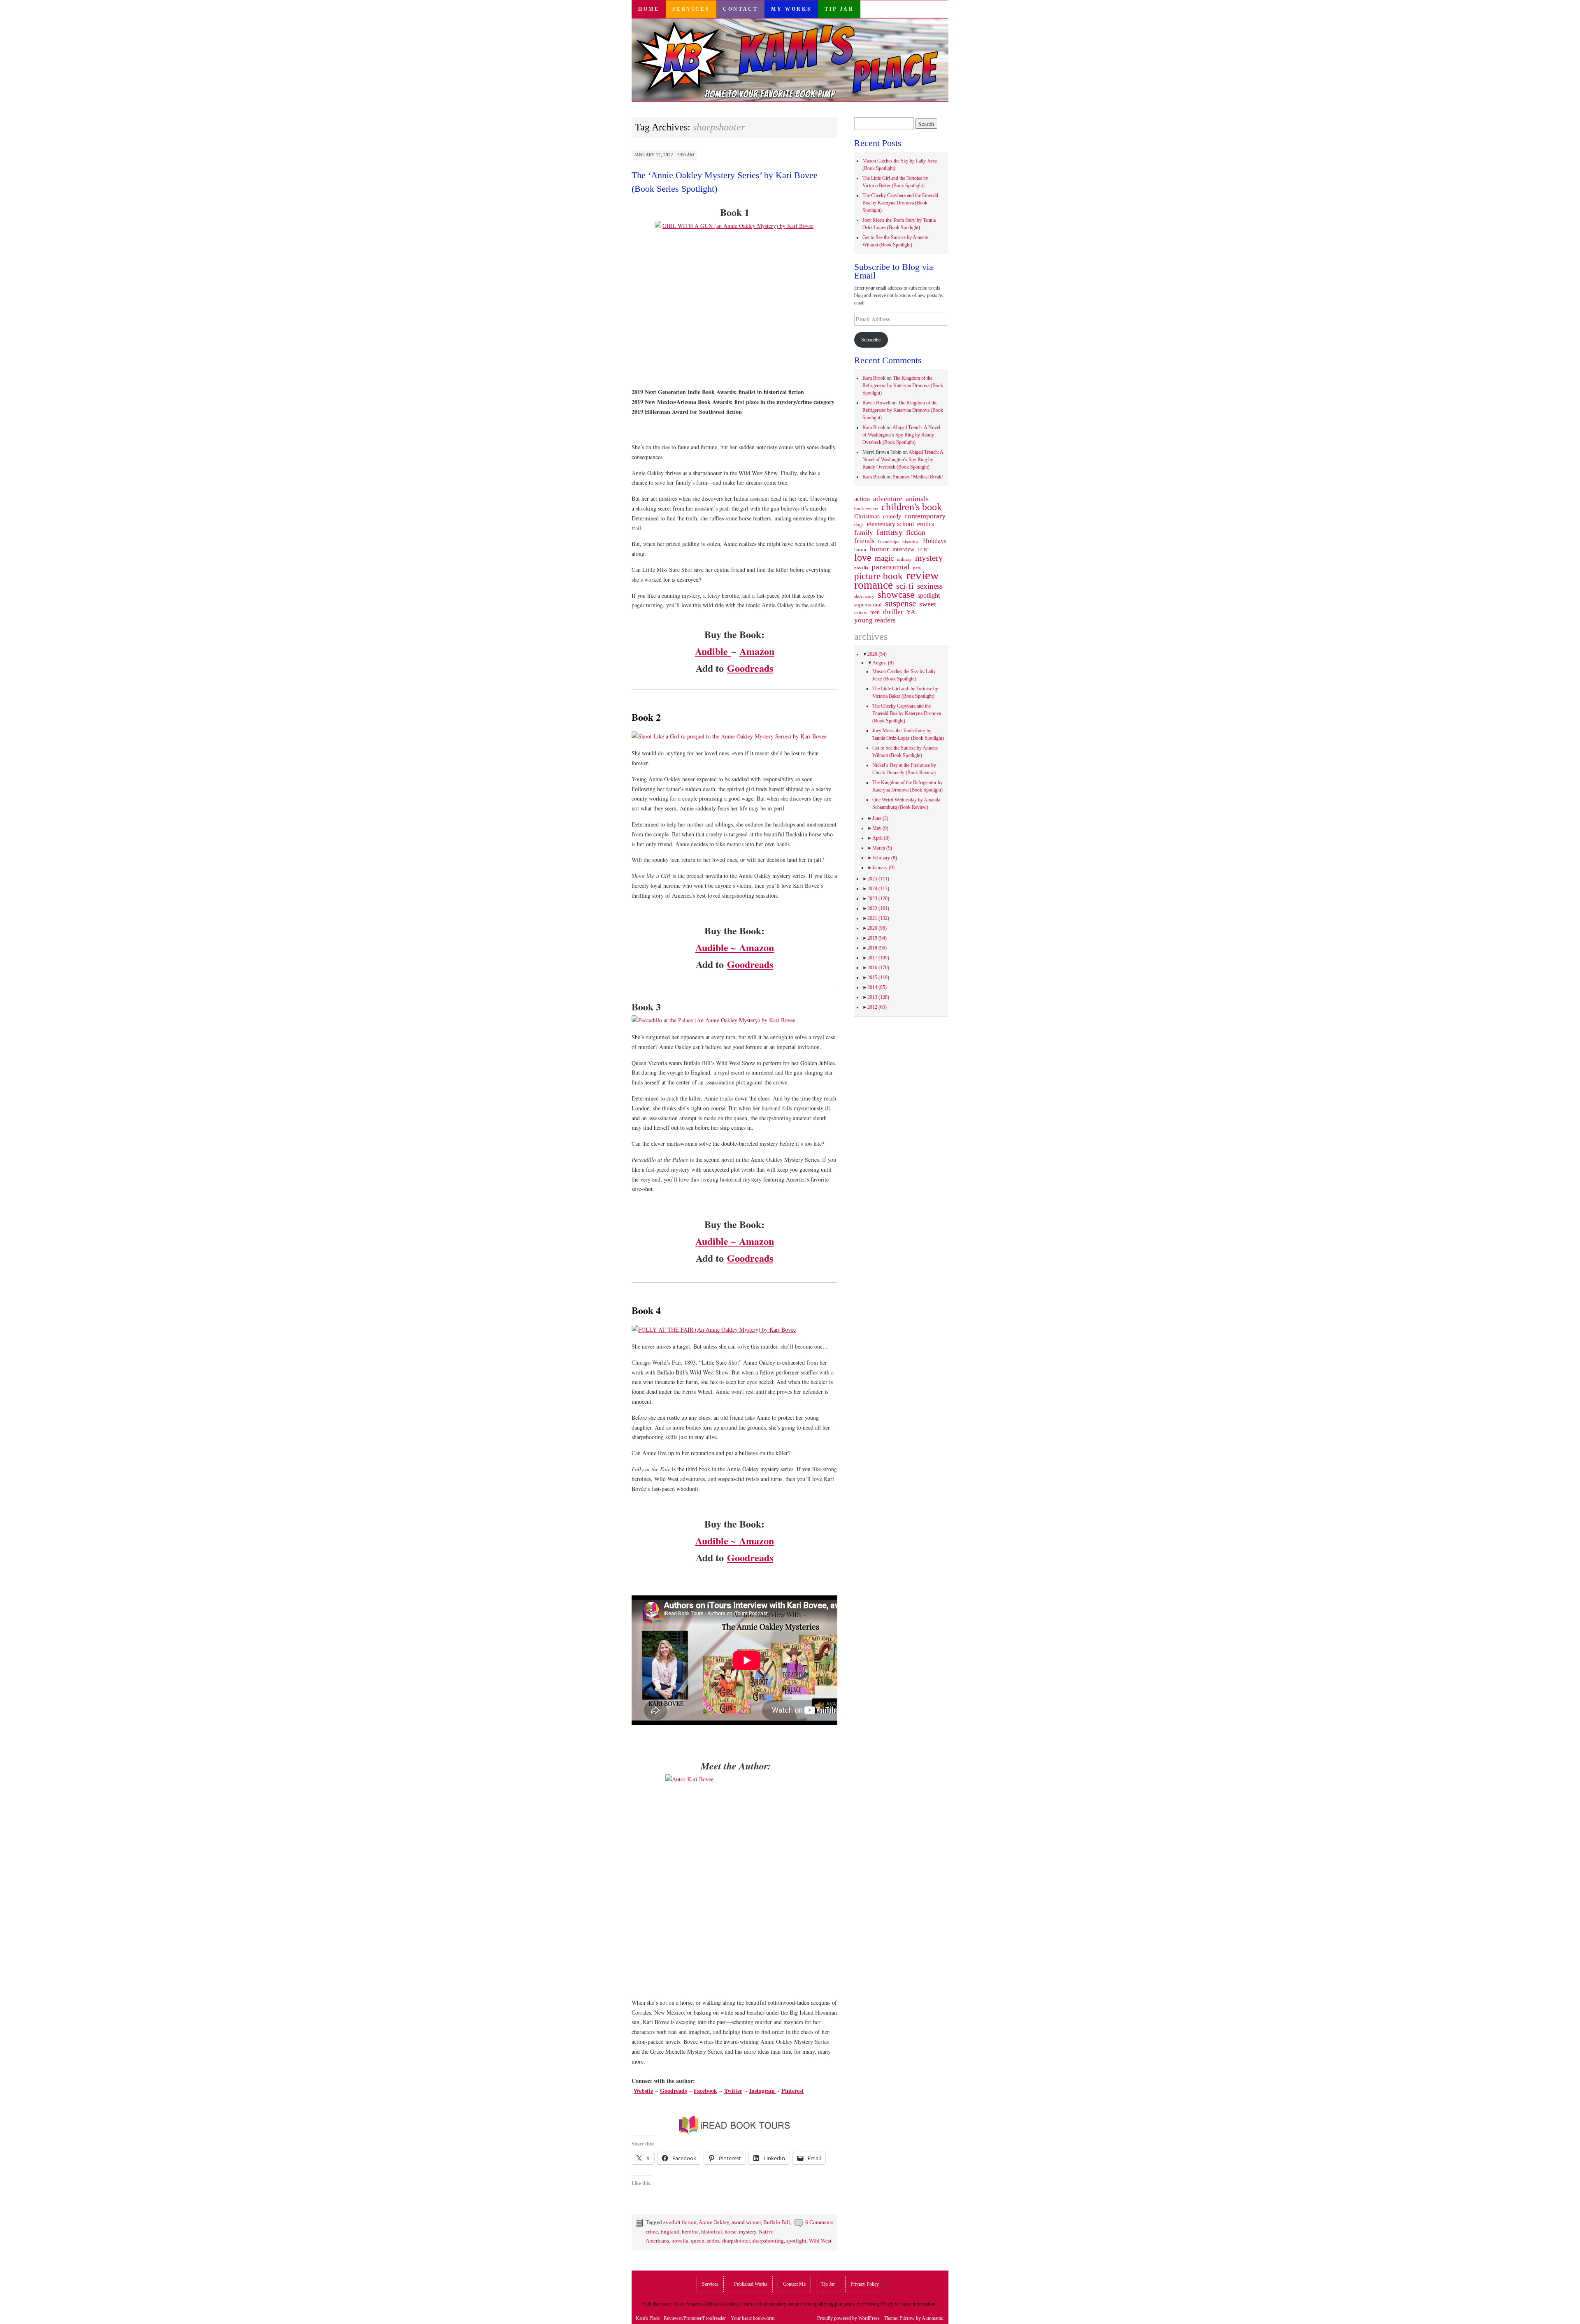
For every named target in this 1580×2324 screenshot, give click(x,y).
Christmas (867, 516)
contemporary (925, 516)
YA (911, 612)
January (883, 868)
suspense (900, 604)
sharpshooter (736, 2241)
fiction (916, 532)
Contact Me (794, 2284)
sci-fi (905, 586)
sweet (928, 604)
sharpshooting (768, 2241)
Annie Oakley (714, 2222)
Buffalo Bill (777, 2222)
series (713, 2241)
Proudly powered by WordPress (848, 2318)
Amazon (757, 651)
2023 (878, 898)
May (880, 828)
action (862, 499)
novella (680, 2241)
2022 (878, 908)
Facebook (705, 2091)
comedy (892, 516)
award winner (746, 2222)
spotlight (796, 2241)
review (922, 575)
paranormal (891, 566)
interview (903, 549)
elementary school (890, 524)
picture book (878, 576)
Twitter (733, 2091)
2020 (877, 928)
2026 (877, 654)
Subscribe (871, 340)
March (882, 848)
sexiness (930, 586)
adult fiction (683, 2222)
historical (712, 2232)
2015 (878, 977)
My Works (791, 9)
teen (875, 612)
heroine (690, 2232)
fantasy (890, 532)
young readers (875, 620)
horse (731, 2232)
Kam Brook (874, 378)
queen (698, 2241)
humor (879, 549)
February (885, 858)
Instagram (763, 2091)
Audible (713, 651)
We (638, 2091)
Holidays (935, 541)
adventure (888, 499)
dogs (859, 525)
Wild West (820, 2241)
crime (652, 2232)
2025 (878, 879)
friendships (889, 541)
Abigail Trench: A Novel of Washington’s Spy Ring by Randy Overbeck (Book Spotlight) (901, 435)
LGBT (924, 550)
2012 (877, 1007)
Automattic (932, 2318)
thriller (893, 612)
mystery (748, 2232)
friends (864, 541)
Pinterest (792, 2091)
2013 (878, 997)
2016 (878, 968)
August (883, 663)
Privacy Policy (865, 2284)
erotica (926, 524)
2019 (877, 938)
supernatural (868, 605)
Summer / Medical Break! (918, 477)
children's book (912, 507)
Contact (740, 9)
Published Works (751, 2284)
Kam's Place (648, 2318)
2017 (878, 958)
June (880, 818)
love (863, 557)
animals (917, 499)
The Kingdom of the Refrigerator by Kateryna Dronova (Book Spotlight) (903, 385)
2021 (878, 918)
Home (649, 9)
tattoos (861, 613)
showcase (896, 594)
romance (874, 585)
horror (860, 550)
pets (917, 568)
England (670, 2232)
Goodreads (750, 668)
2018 (877, 948)
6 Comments (819, 2222)
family (864, 532)
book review (866, 508)
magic (884, 558)
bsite (647, 2091)
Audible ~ (717, 947)
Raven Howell (876, 403)
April (881, 838)
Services (691, 9)
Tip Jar (839, 9)
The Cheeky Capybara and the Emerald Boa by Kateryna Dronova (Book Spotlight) (900, 203)
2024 (878, 889)
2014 (877, 987)
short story (864, 596)
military (904, 559)
